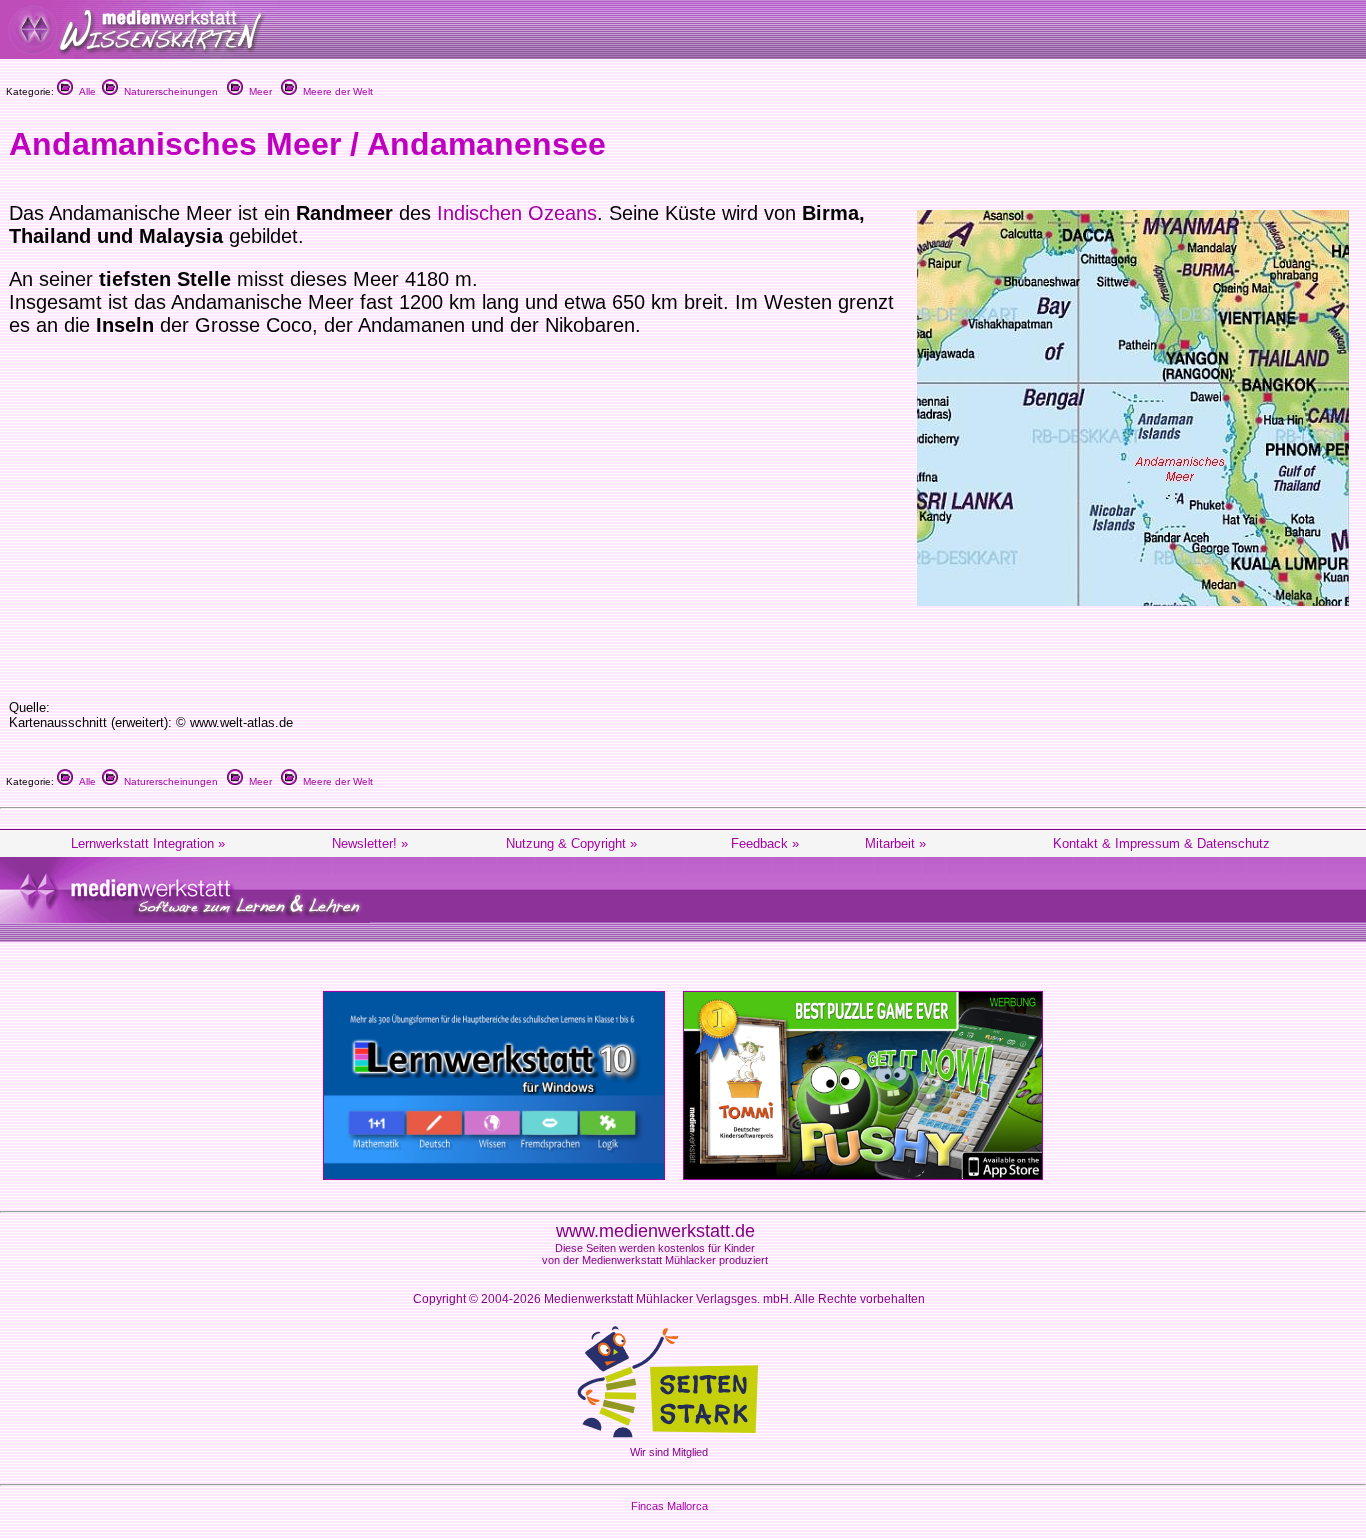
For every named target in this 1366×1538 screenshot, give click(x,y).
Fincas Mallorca (669, 1506)
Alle (84, 91)
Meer (257, 91)
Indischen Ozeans (517, 213)
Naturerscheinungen (168, 91)
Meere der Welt (335, 91)
